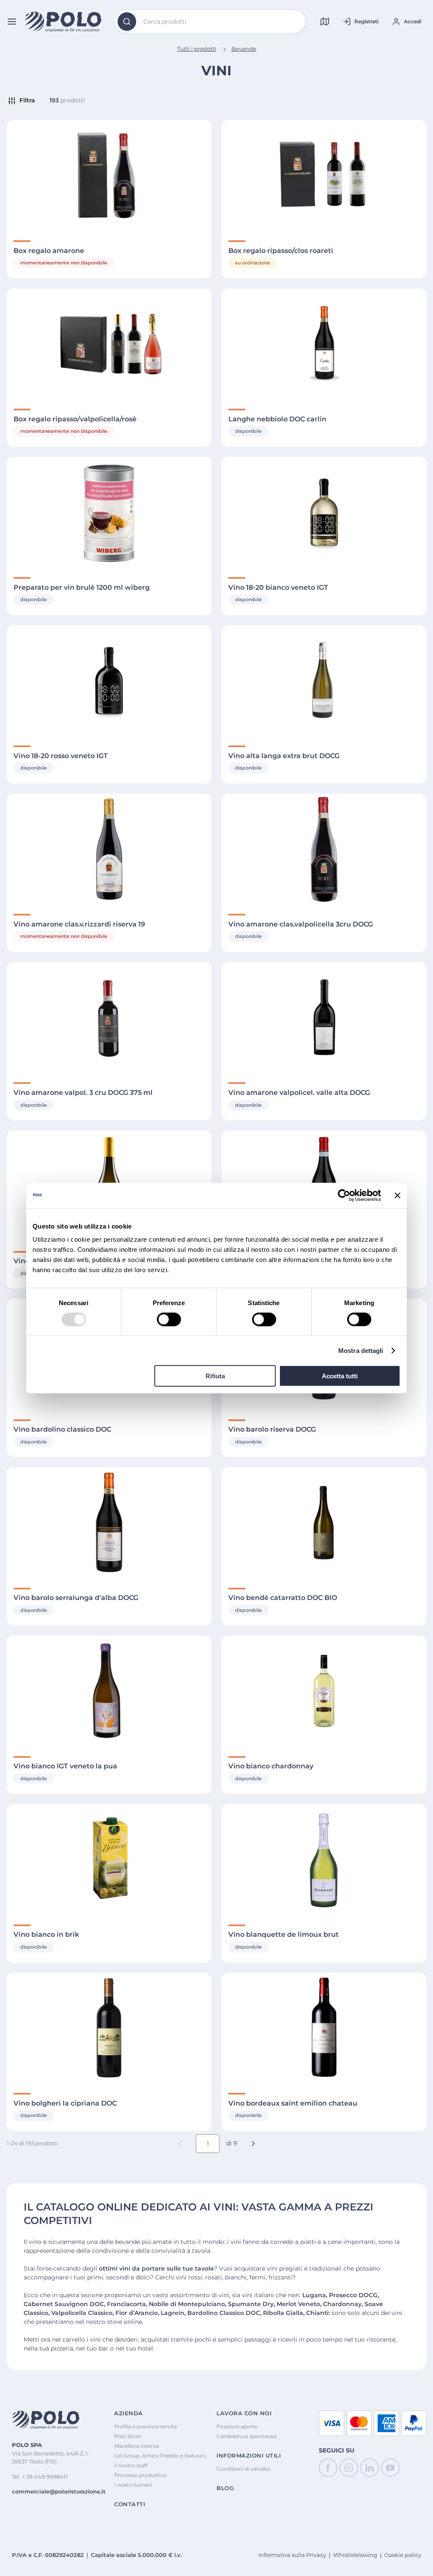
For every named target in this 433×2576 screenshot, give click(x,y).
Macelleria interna (137, 2446)
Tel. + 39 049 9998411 (40, 2477)
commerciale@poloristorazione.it (59, 2491)
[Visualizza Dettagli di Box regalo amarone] (109, 175)
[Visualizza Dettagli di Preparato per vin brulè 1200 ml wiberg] (109, 512)
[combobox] (210, 22)
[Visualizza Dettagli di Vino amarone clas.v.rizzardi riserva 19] (109, 849)
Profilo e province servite (146, 2426)
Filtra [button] (27, 100)
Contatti (130, 2504)
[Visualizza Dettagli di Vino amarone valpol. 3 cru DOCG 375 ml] (109, 1017)
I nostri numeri (133, 2485)
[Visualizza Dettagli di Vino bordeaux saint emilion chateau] (324, 2028)
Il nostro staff (131, 2465)
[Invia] (127, 22)
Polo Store (127, 2436)
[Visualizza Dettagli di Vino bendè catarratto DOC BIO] (324, 1522)
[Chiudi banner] (397, 1195)
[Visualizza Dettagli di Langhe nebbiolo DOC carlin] (324, 344)
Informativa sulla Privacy (292, 2555)
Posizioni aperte (237, 2426)
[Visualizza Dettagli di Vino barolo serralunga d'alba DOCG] (109, 1522)
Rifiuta (215, 1376)
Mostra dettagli (361, 1350)
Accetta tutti (340, 1376)
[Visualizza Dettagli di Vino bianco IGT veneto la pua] (109, 1691)
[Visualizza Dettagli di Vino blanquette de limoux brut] (324, 1859)
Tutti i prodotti (197, 49)
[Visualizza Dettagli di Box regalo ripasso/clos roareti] (324, 175)
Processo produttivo (140, 2475)
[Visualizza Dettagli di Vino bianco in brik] (109, 1859)
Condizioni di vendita (243, 2469)
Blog (225, 2488)
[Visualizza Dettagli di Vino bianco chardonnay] (324, 1691)
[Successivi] (253, 2144)
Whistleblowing (355, 2555)
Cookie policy (403, 2555)
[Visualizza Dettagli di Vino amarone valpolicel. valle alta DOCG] (324, 1017)
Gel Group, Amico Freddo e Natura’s (160, 2456)
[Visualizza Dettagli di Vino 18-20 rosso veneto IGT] (109, 680)
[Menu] (12, 22)
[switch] (169, 1319)
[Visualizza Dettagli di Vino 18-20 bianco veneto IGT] (324, 512)
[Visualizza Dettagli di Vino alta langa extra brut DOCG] (324, 680)
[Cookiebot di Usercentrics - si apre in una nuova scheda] (344, 1195)
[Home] (63, 22)
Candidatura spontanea (247, 2436)
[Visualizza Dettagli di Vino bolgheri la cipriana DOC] (109, 2028)
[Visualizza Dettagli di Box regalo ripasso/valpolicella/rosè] (109, 344)
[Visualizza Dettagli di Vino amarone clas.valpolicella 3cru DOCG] (324, 849)
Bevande (244, 49)
